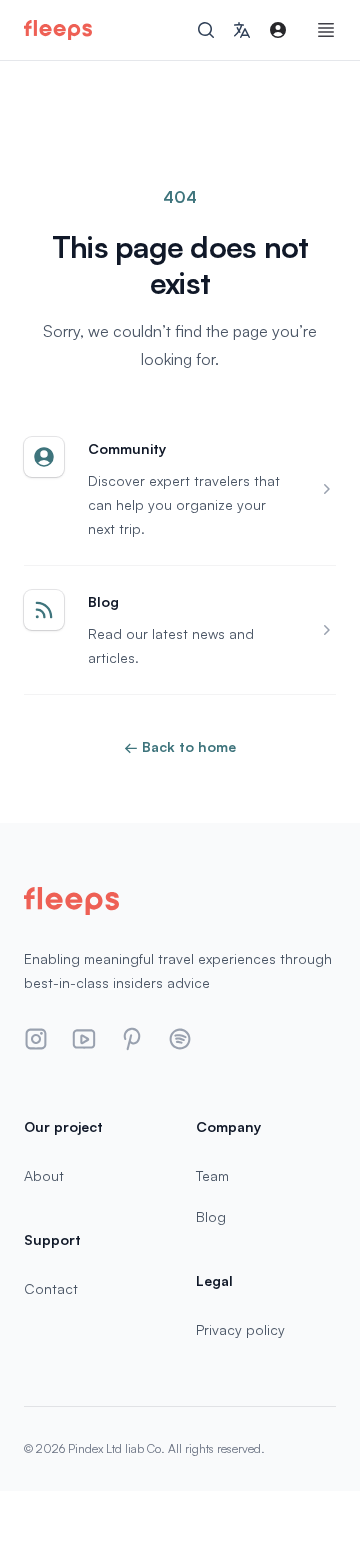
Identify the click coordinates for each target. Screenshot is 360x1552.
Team (212, 1175)
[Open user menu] (278, 30)
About (44, 1175)
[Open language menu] (242, 30)
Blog (211, 1216)
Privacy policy (240, 1329)
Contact (51, 1288)
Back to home (180, 746)
